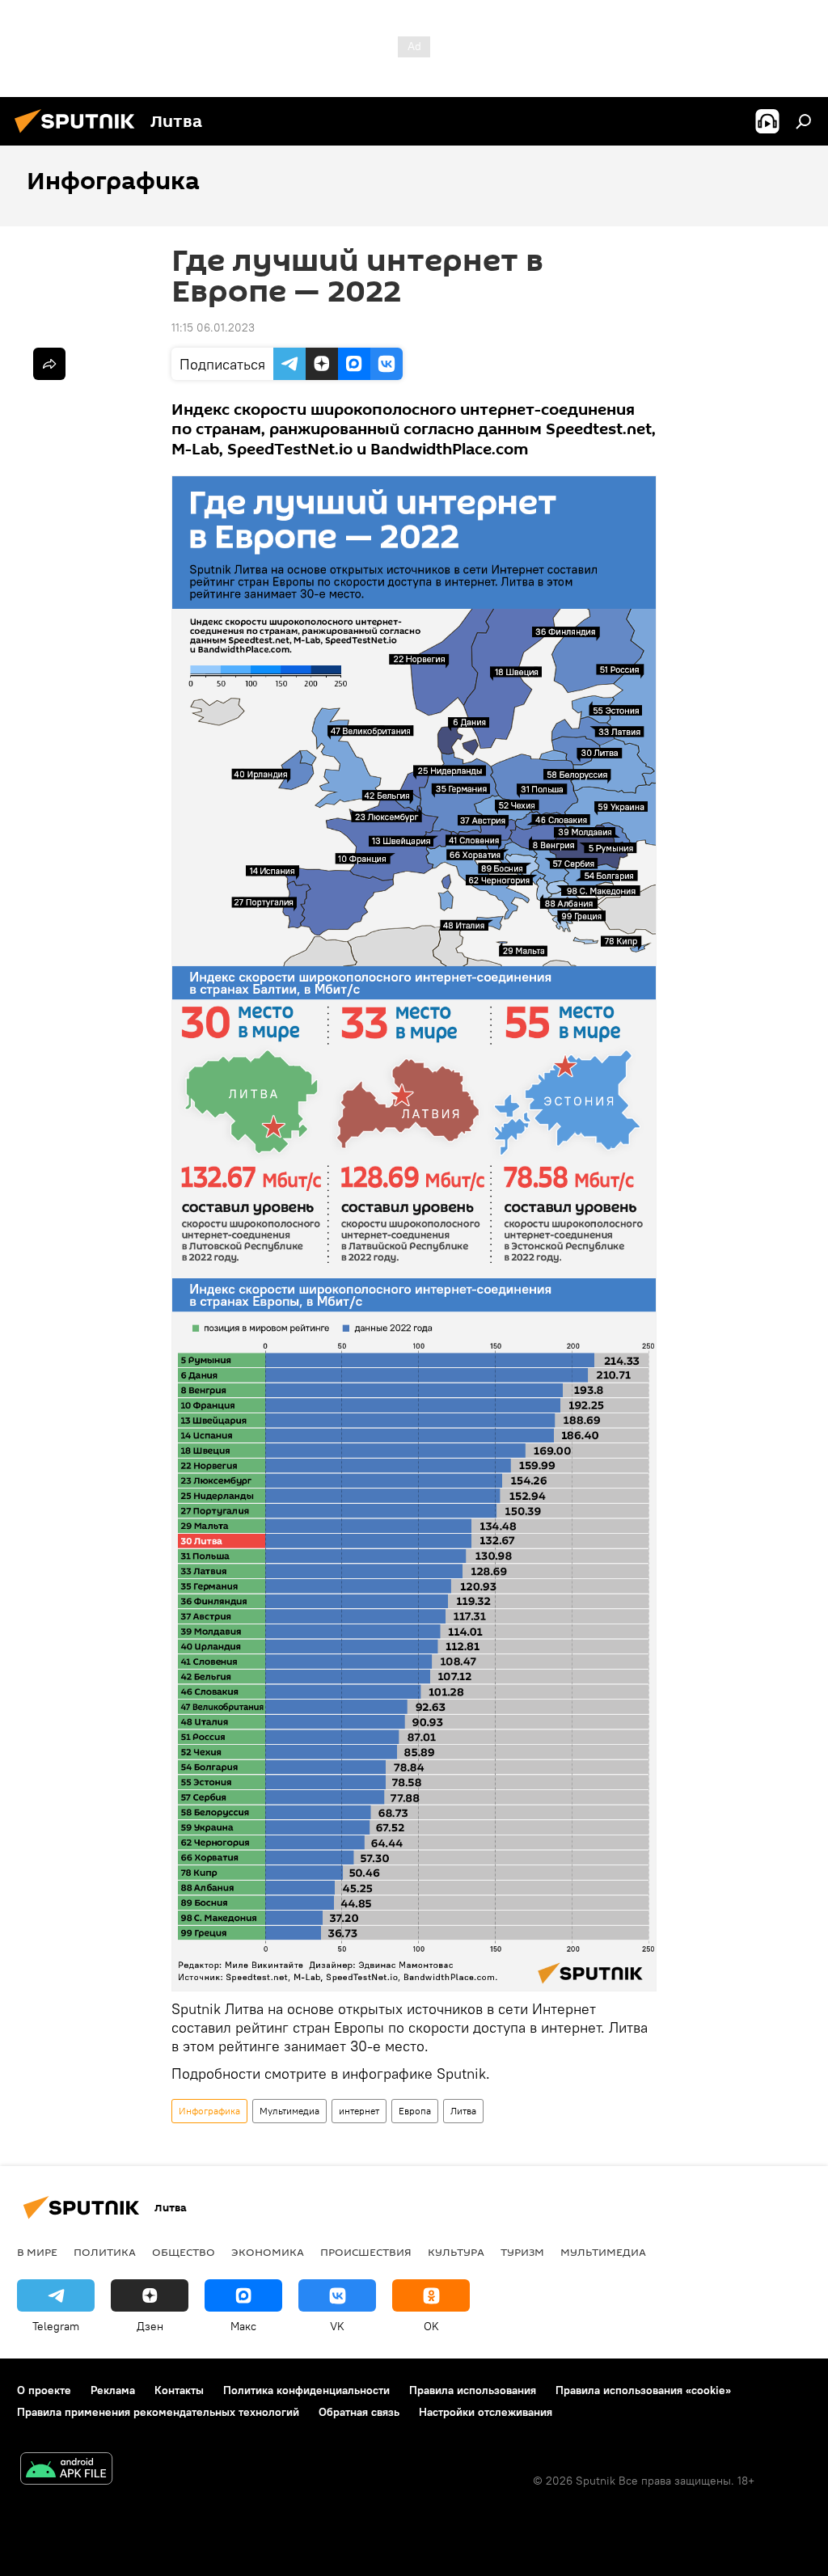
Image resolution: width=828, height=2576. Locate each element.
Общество (184, 2252)
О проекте (44, 2390)
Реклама (113, 2390)
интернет (359, 2111)
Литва (463, 2111)
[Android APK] (66, 2470)
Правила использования (473, 2390)
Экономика (268, 2252)
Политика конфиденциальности (306, 2390)
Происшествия (366, 2252)
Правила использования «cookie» (643, 2390)
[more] (49, 364)
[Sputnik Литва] (79, 135)
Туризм (522, 2252)
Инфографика (209, 2111)
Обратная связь (359, 2412)
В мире (37, 2252)
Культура (456, 2252)
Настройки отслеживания (486, 2412)
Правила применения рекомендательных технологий (158, 2412)
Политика (105, 2252)
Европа (415, 2111)
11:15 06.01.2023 (213, 327)
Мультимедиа (289, 2111)
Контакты (179, 2390)
